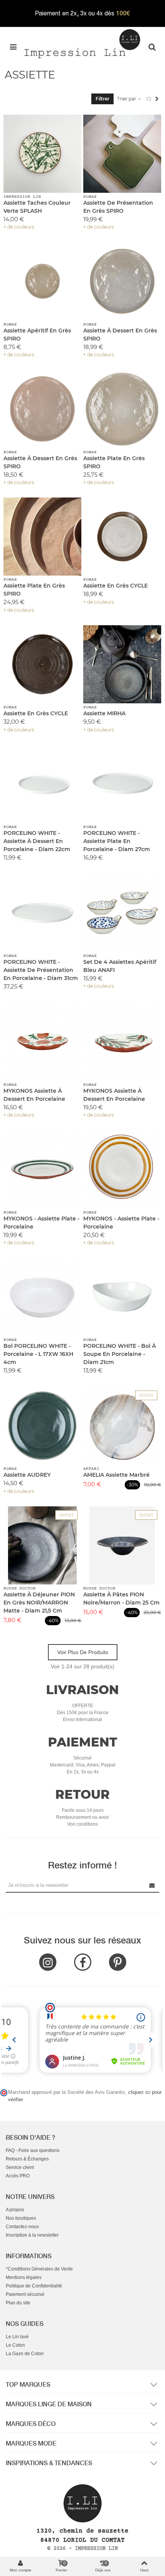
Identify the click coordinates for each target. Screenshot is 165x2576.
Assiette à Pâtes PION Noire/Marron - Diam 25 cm (121, 1599)
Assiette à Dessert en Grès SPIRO (120, 335)
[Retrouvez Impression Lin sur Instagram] (48, 1962)
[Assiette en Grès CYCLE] (122, 537)
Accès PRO (18, 2176)
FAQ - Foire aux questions (33, 2150)
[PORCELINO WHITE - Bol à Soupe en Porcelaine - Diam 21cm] (122, 1297)
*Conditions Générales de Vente (39, 2269)
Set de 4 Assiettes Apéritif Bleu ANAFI (120, 966)
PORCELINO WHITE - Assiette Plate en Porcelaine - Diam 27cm (117, 841)
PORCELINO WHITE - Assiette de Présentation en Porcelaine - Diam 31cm (41, 970)
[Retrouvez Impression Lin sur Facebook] (83, 1962)
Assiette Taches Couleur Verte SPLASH (37, 207)
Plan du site (18, 2303)
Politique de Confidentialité (34, 2286)
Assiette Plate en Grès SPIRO (114, 462)
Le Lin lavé (17, 2337)
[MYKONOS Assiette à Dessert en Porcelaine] (42, 1041)
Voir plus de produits (83, 1652)
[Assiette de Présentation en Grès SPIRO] (122, 154)
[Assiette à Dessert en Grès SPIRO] (122, 281)
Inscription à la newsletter (32, 2235)
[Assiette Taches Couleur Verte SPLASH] (42, 154)
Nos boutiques (21, 2218)
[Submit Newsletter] (152, 1885)
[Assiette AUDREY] (42, 1426)
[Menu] (13, 47)
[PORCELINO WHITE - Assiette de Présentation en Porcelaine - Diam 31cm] (42, 913)
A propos (15, 2210)
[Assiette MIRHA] (122, 664)
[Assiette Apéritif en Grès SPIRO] (42, 281)
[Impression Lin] (82, 43)
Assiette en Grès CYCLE (115, 586)
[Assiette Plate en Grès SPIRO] (122, 409)
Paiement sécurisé (25, 2294)
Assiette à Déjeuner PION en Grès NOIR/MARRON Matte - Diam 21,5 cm (39, 1603)
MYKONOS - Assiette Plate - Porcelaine (41, 1223)
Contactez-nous (22, 2227)
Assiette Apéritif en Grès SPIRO (37, 335)
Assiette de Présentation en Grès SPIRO (118, 207)
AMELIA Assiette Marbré (116, 1475)
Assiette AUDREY (27, 1475)
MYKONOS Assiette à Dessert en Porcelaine (34, 1095)
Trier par (127, 99)
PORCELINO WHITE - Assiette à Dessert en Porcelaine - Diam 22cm (37, 841)
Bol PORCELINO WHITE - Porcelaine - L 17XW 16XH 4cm (38, 1354)
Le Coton (15, 2345)
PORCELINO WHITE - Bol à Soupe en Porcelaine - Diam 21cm (120, 1354)
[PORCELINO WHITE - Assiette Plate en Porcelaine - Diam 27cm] (122, 784)
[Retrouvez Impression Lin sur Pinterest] (118, 1962)
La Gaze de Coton (25, 2354)
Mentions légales (24, 2277)
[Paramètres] (152, 47)
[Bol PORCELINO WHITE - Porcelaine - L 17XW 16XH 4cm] (42, 1297)
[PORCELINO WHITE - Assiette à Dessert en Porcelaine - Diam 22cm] (42, 784)
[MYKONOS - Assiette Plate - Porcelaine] (42, 1169)
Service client (20, 2167)
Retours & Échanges (27, 2159)
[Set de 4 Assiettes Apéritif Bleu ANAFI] (122, 913)
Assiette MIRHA (104, 713)
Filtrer (102, 99)
